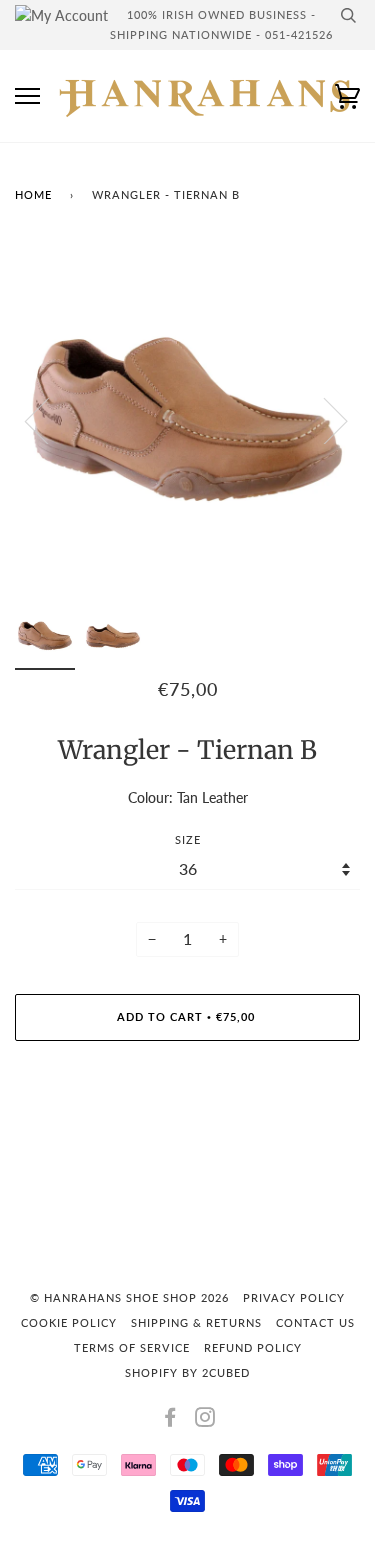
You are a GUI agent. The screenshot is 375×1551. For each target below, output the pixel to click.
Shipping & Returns (196, 1322)
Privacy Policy (294, 1297)
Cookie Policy (69, 1322)
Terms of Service (132, 1347)
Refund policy (253, 1347)
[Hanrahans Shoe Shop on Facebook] (170, 1420)
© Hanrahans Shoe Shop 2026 (129, 1297)
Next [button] (323, 420)
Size (188, 839)
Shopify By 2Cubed (187, 1372)
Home (33, 194)
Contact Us (315, 1322)
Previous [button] (49, 420)
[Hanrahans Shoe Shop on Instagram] (205, 1420)
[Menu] (27, 96)
